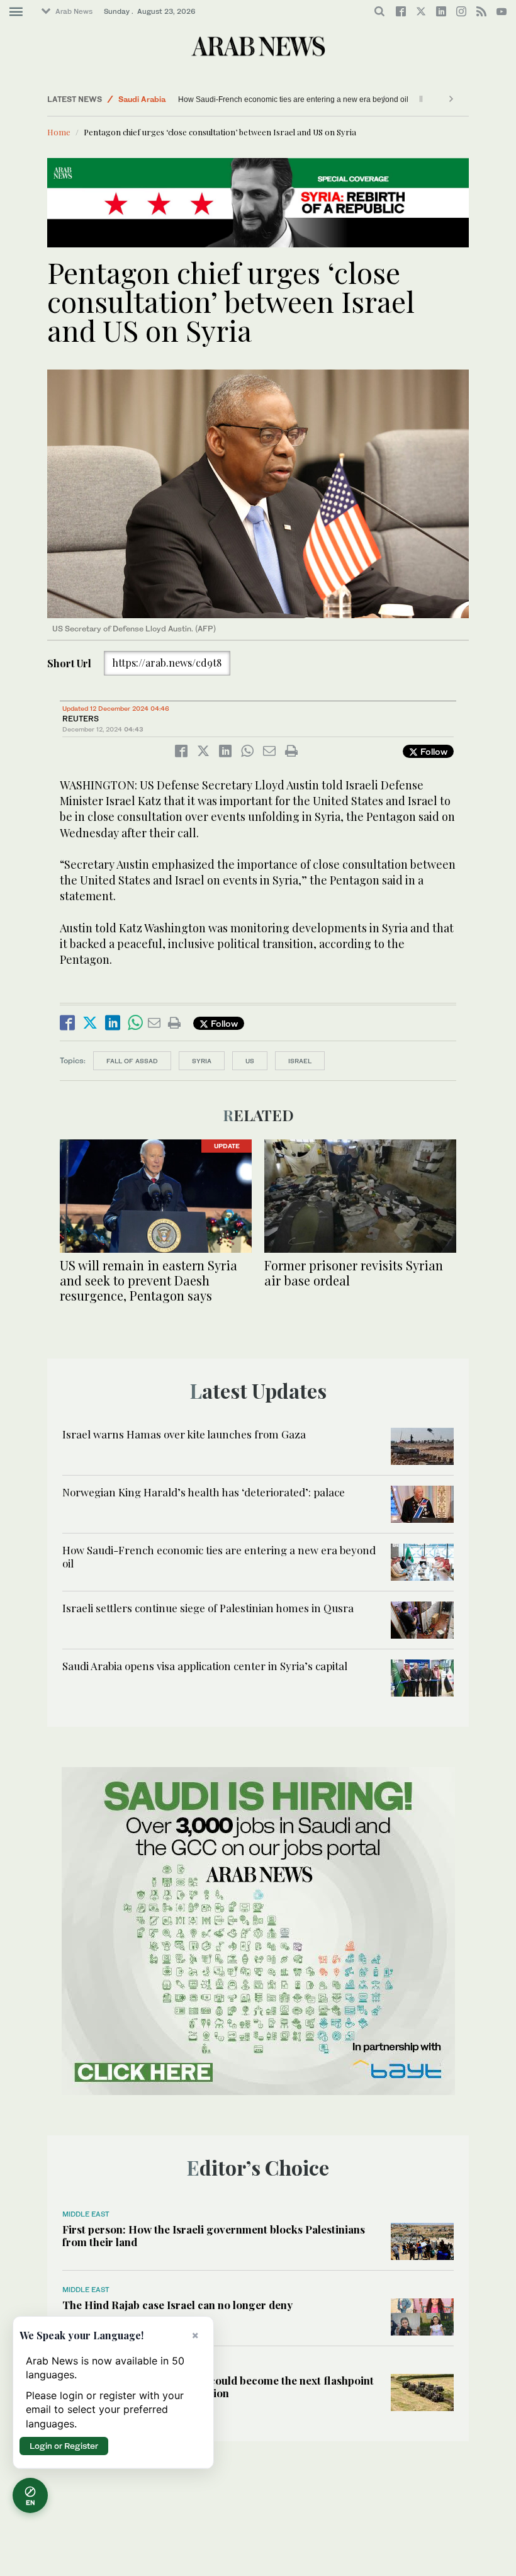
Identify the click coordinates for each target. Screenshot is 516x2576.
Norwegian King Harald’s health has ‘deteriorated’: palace (204, 1492)
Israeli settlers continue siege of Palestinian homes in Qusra (280, 99)
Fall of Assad (132, 1061)
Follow (433, 751)
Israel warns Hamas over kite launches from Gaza (184, 1434)
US (250, 1061)
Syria (202, 1061)
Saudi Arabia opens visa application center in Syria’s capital (205, 1666)
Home (59, 132)
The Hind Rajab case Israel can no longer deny (177, 2305)
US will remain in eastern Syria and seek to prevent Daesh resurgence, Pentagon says (149, 1280)
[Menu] (16, 12)
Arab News (74, 11)
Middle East (140, 99)
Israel (300, 1061)
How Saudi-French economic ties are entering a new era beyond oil (219, 1556)
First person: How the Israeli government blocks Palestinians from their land (214, 2235)
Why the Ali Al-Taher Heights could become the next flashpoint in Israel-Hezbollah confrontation (218, 2387)
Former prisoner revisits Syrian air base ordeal (354, 1273)
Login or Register (64, 2446)
